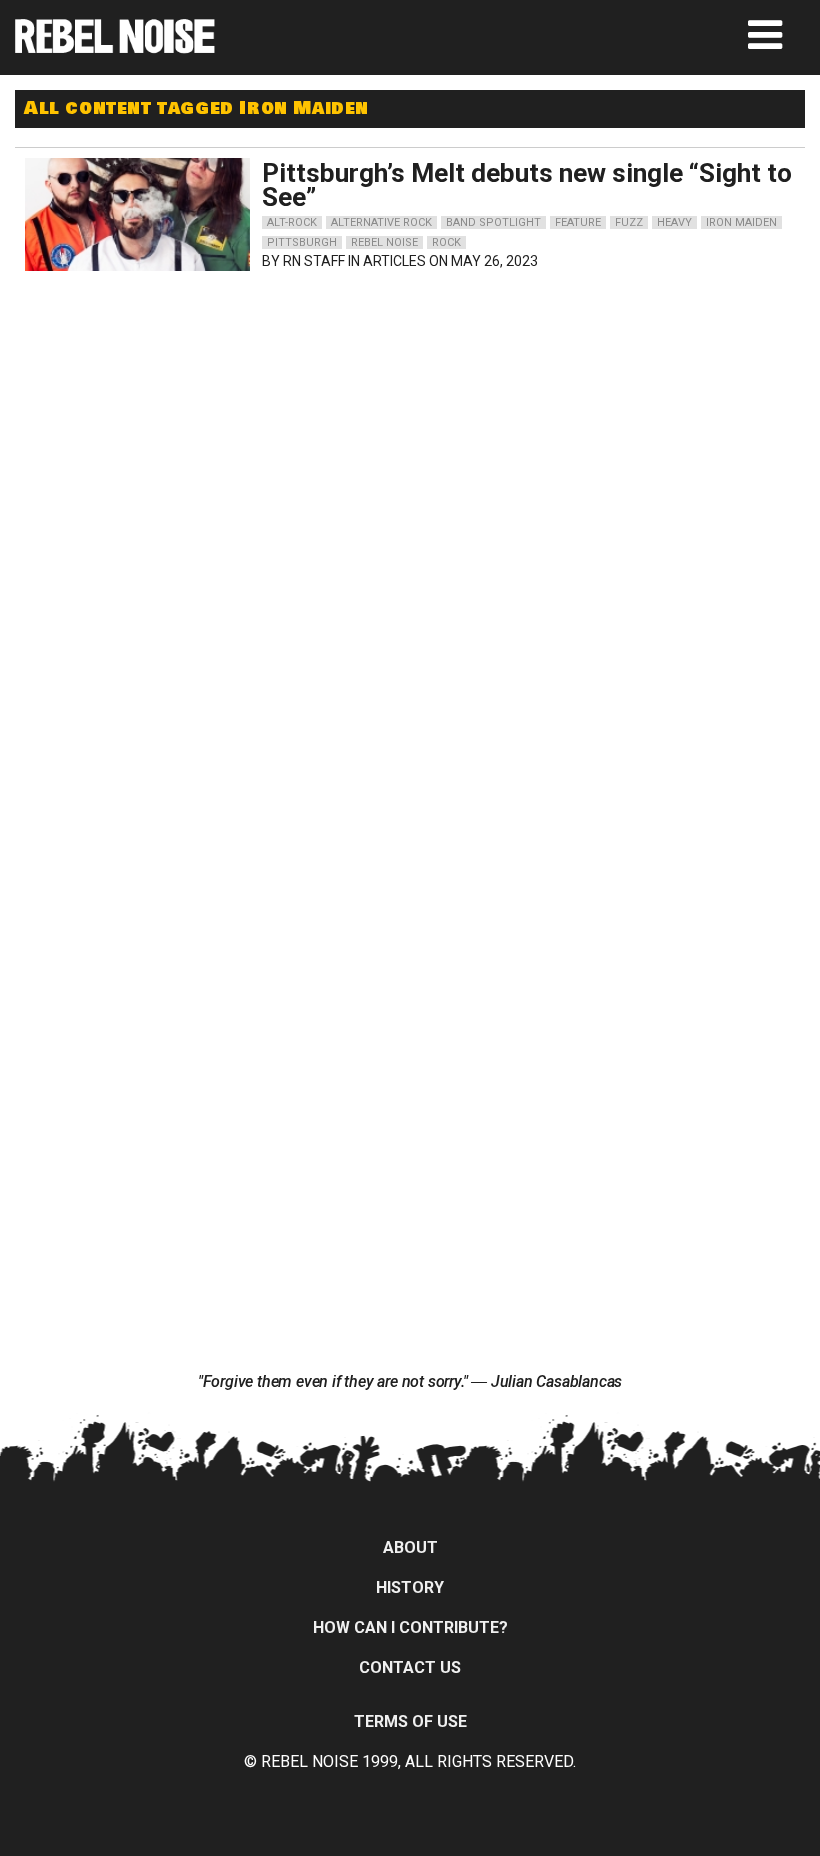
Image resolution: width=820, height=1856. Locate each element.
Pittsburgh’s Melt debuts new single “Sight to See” (527, 185)
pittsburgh (302, 242)
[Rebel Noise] (115, 46)
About (410, 1547)
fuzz (629, 222)
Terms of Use (410, 1721)
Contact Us (410, 1667)
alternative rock (381, 222)
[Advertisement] (232, 406)
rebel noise (384, 242)
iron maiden (741, 222)
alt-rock (292, 222)
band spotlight (493, 222)
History (410, 1587)
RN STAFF (314, 261)
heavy (674, 222)
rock (446, 242)
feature (578, 222)
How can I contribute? (410, 1627)
